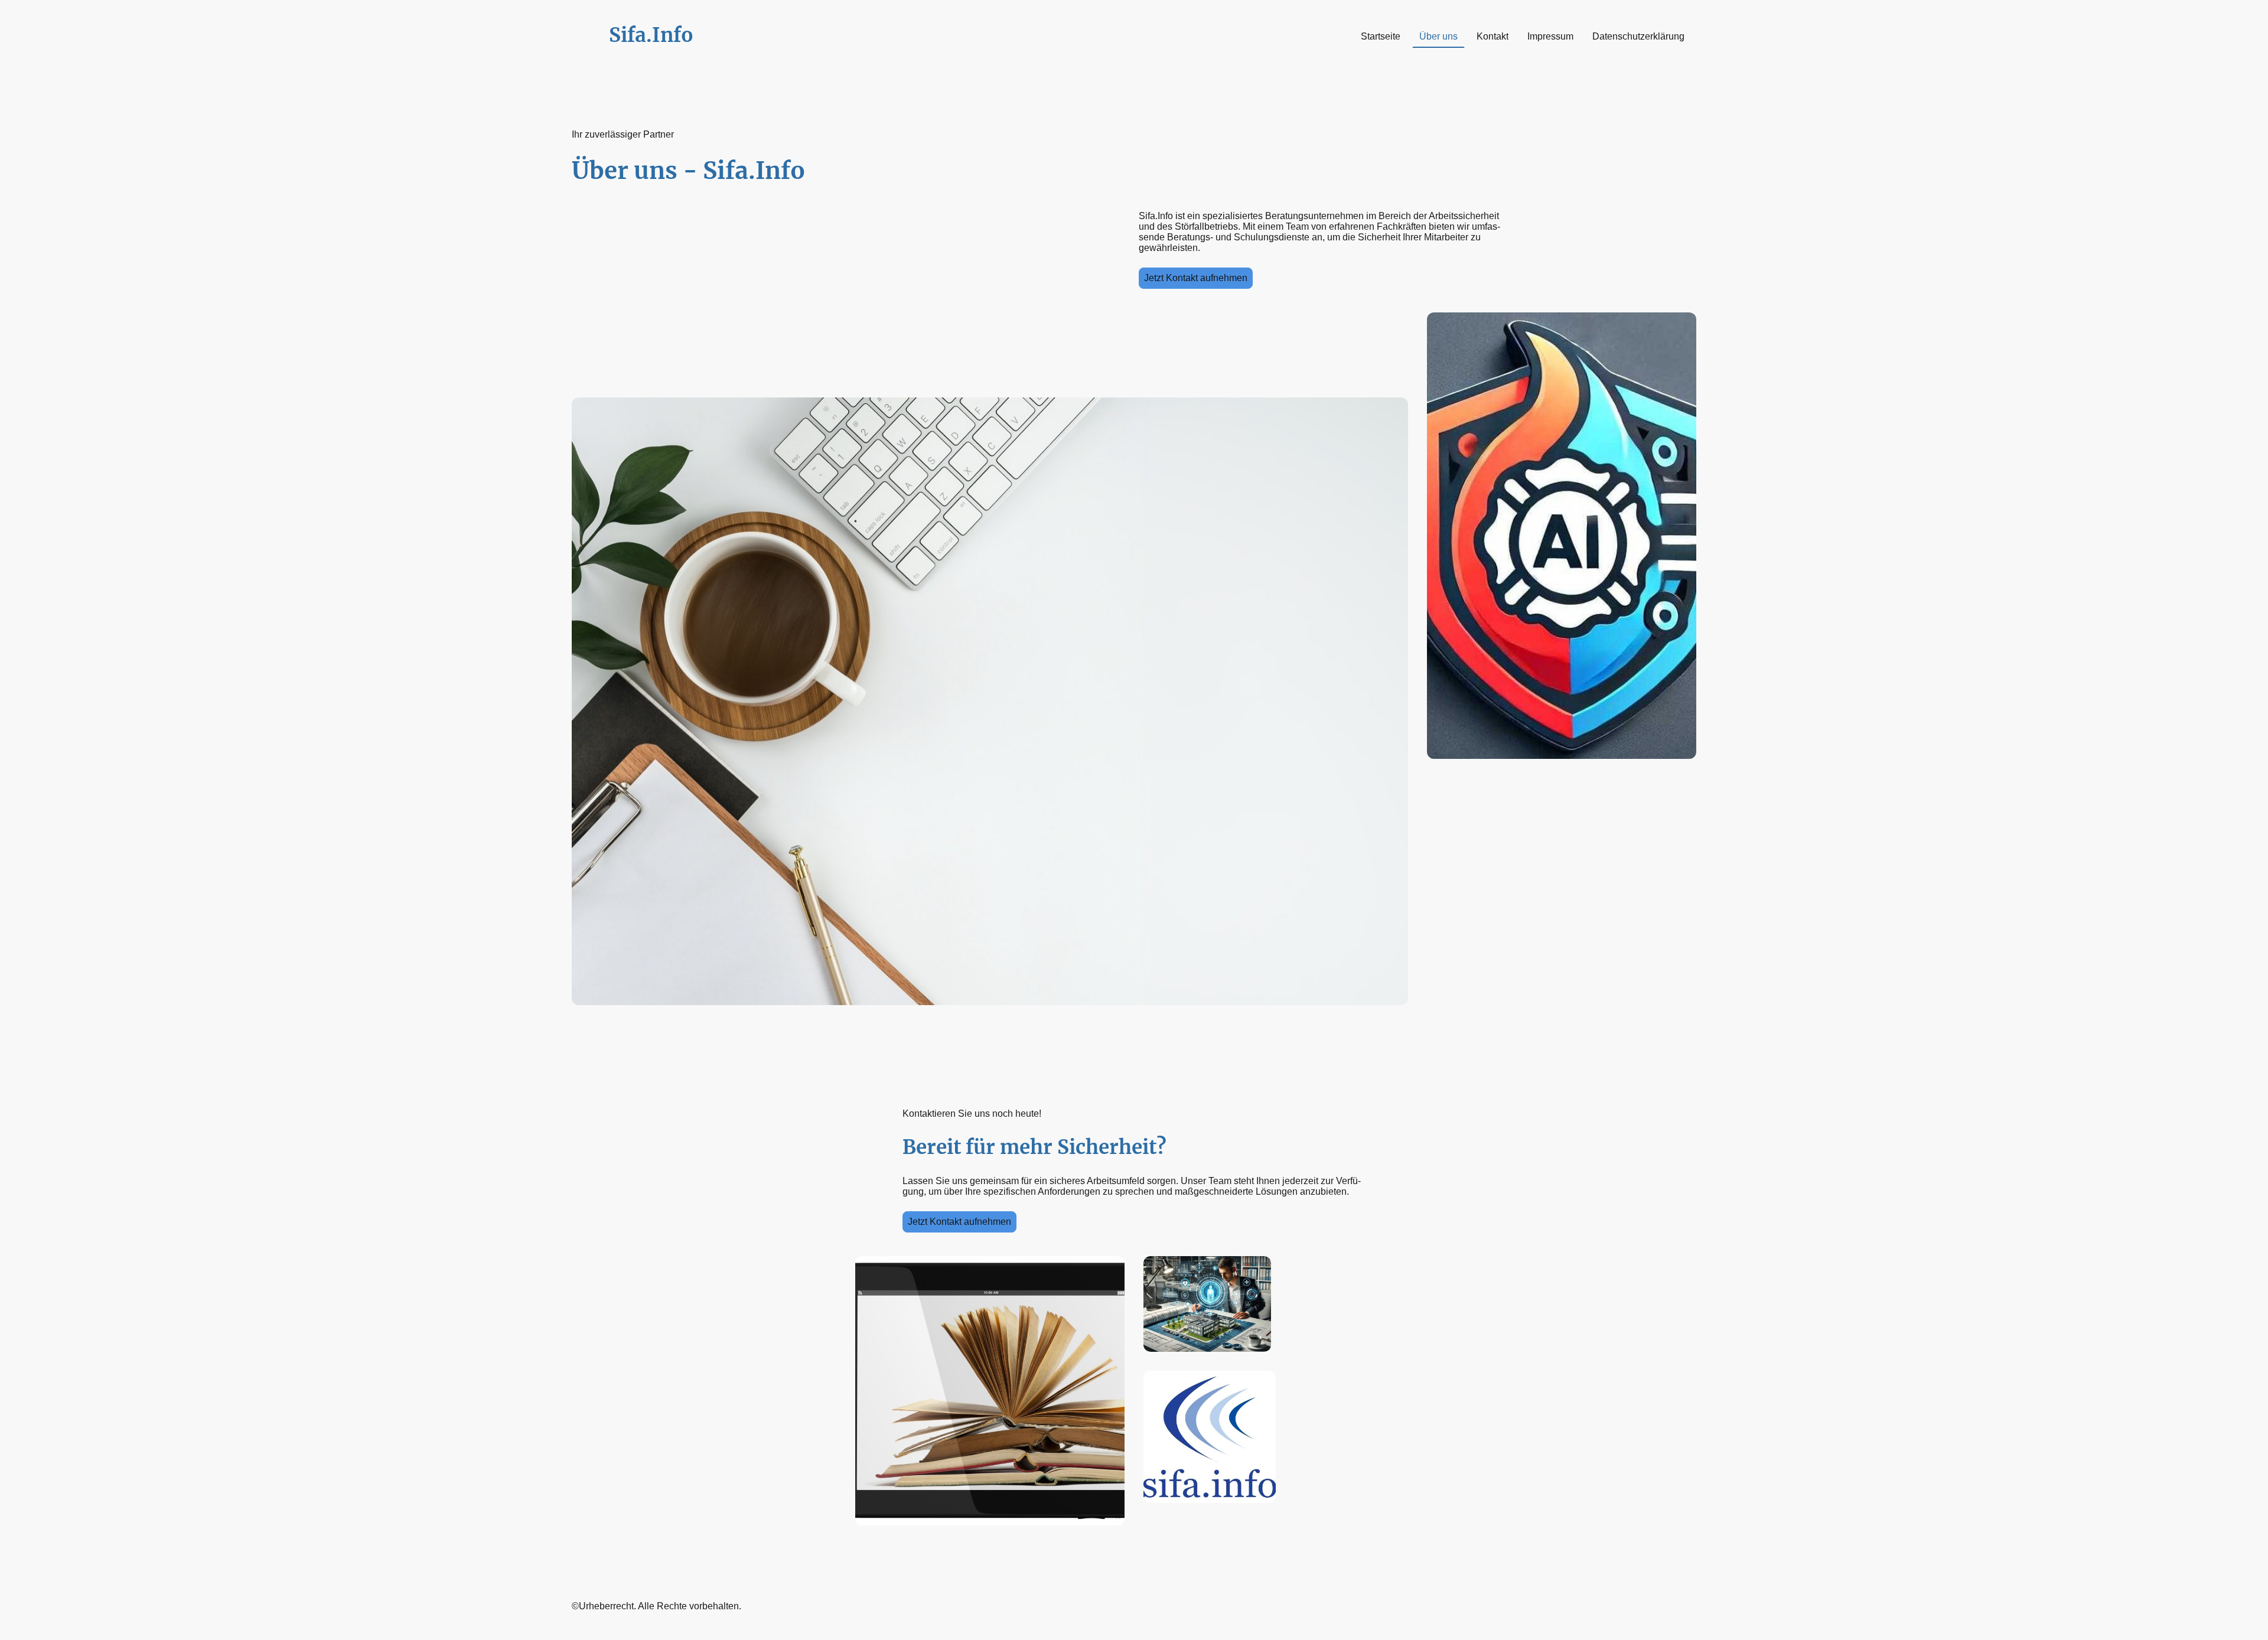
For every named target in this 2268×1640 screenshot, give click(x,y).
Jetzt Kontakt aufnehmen (1196, 278)
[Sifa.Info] (661, 58)
